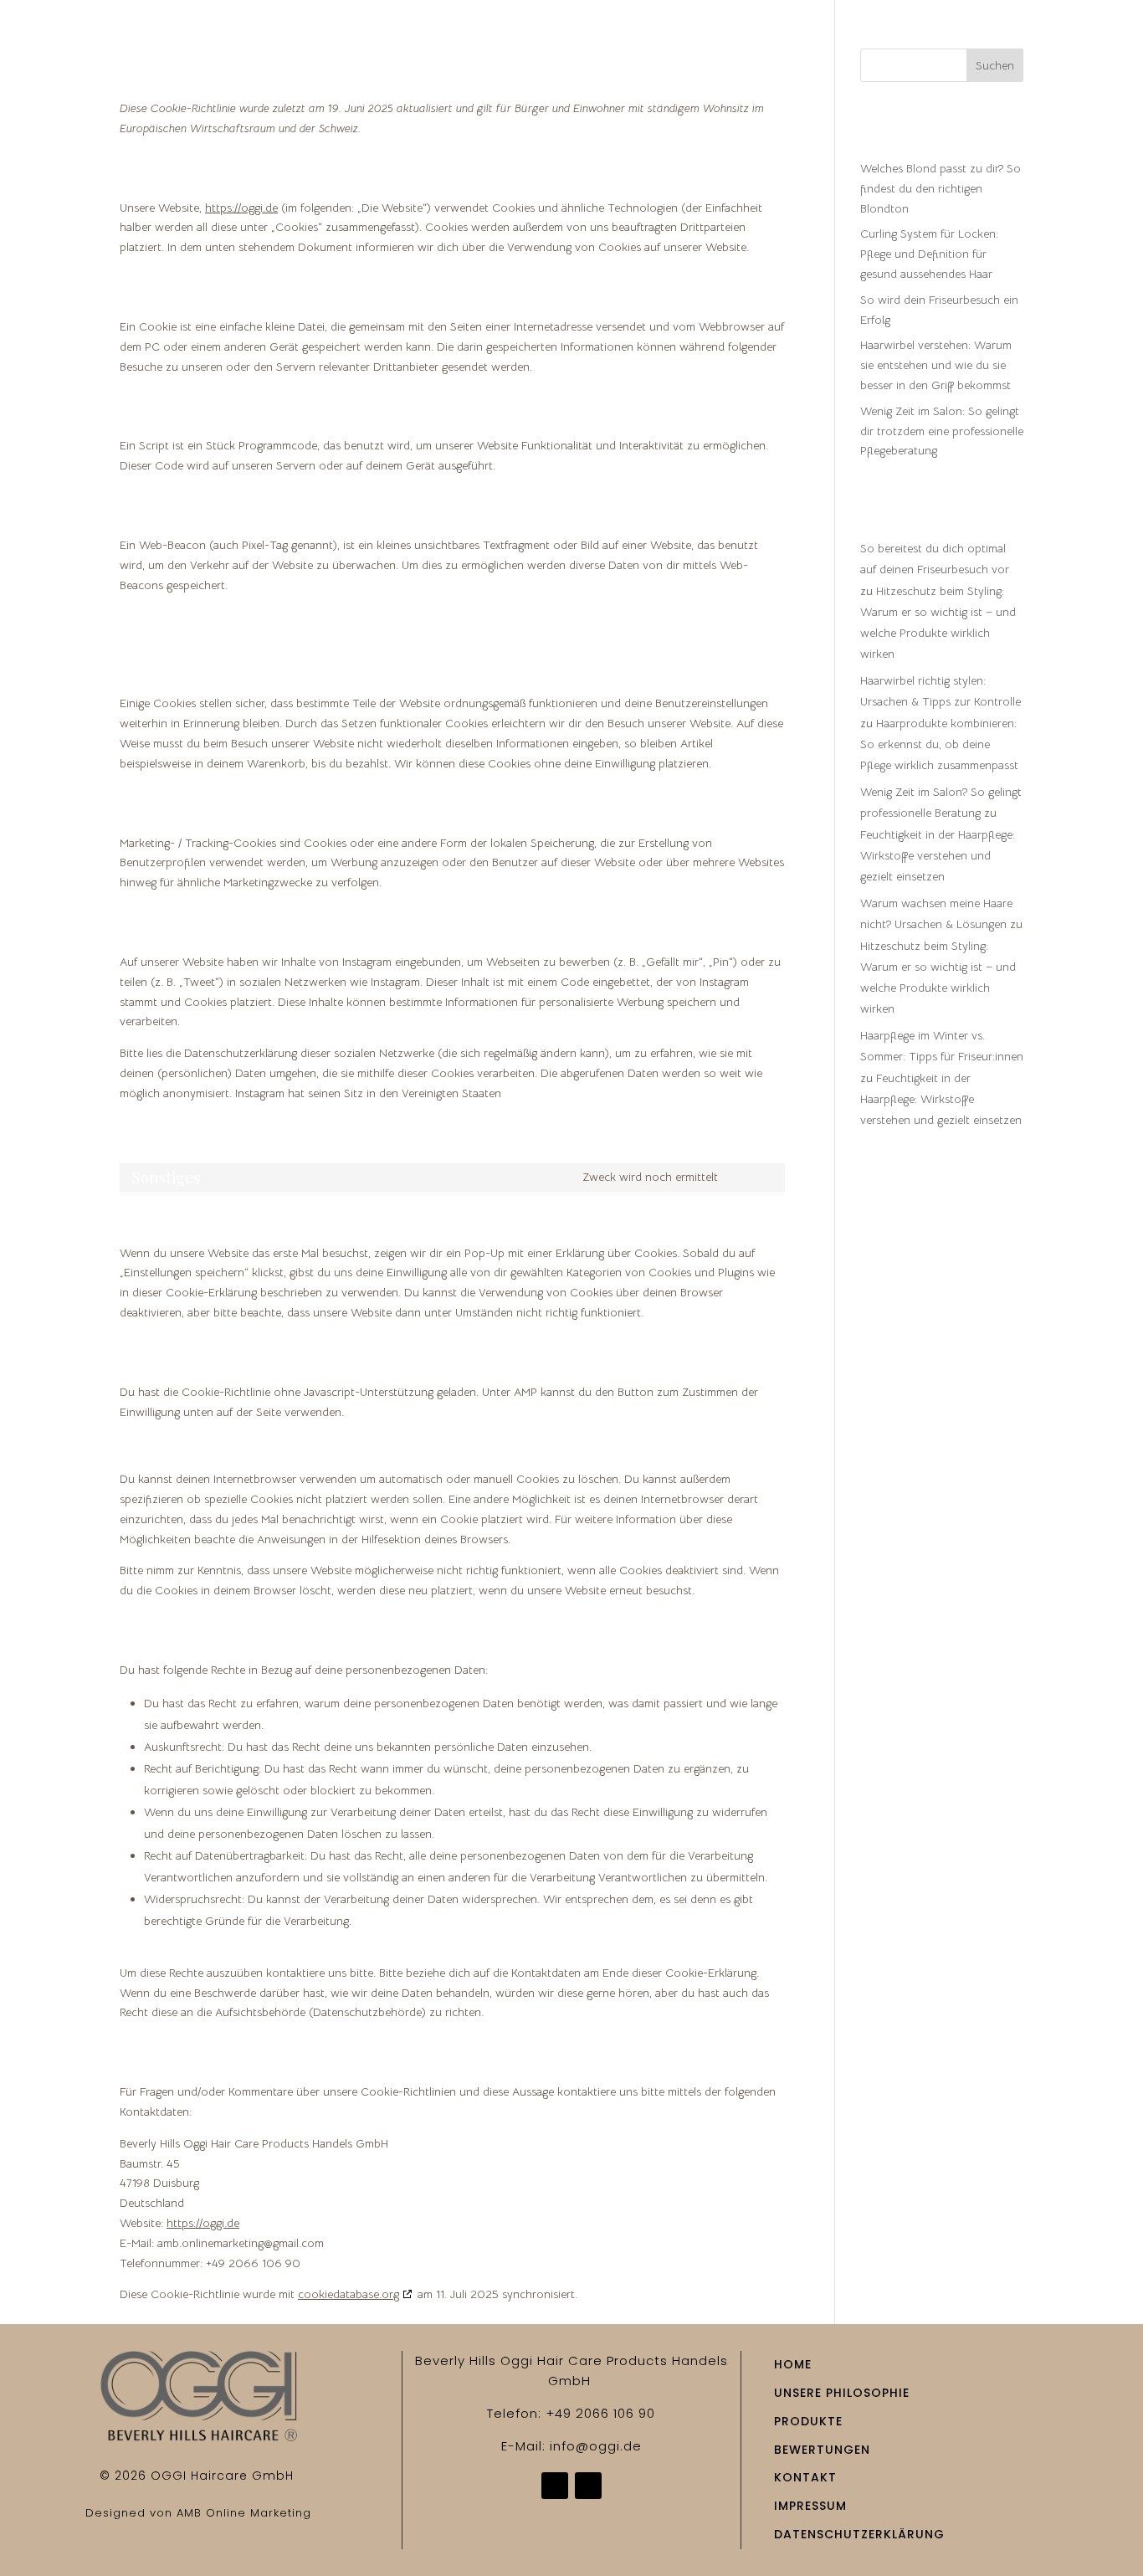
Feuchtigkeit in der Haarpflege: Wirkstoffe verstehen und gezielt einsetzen (938, 855)
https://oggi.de (241, 208)
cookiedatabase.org (349, 2294)
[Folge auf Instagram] (588, 2486)
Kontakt (1053, 42)
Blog (979, 42)
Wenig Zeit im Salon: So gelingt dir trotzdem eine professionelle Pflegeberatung (942, 431)
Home (378, 42)
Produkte (633, 42)
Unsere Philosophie (497, 42)
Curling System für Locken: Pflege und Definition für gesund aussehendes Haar (929, 254)
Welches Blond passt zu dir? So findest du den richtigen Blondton (941, 188)
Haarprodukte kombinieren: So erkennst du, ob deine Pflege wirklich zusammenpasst (939, 744)
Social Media (888, 42)
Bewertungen (762, 42)
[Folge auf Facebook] (555, 2486)
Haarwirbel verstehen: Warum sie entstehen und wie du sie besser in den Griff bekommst (936, 365)
